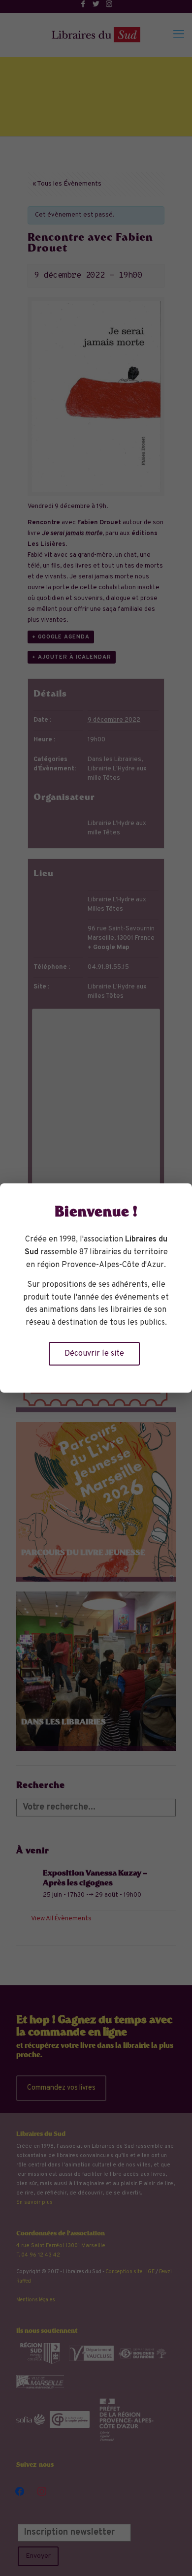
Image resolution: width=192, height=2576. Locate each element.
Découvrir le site (94, 1354)
